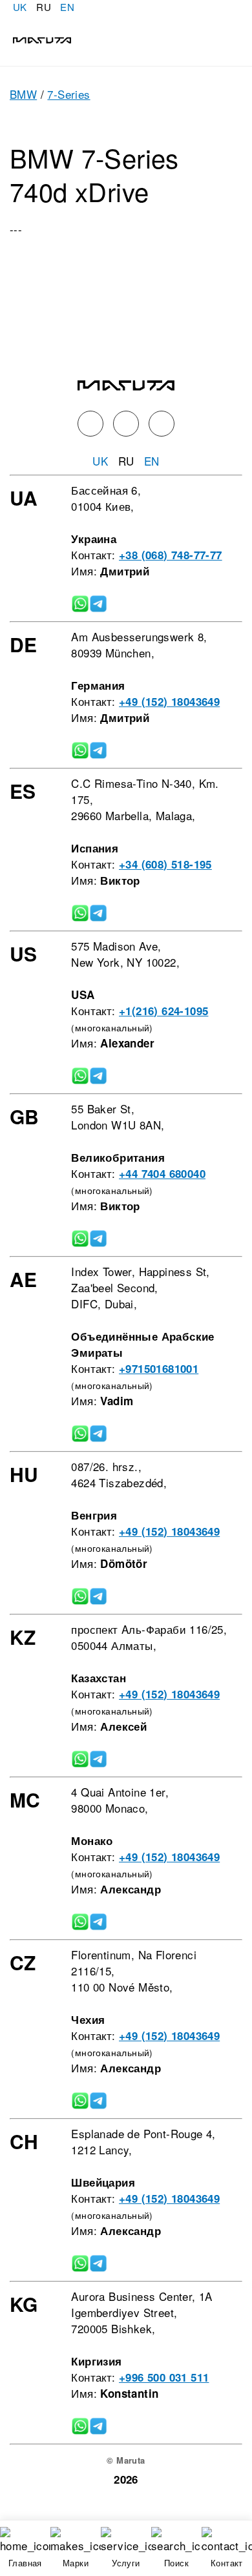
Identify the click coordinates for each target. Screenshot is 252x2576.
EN (67, 7)
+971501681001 (159, 1368)
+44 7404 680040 (162, 1173)
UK (20, 7)
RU (44, 7)
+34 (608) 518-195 (165, 864)
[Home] (36, 38)
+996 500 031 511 (164, 2377)
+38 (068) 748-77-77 (171, 555)
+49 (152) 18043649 (169, 701)
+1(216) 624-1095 (163, 1011)
